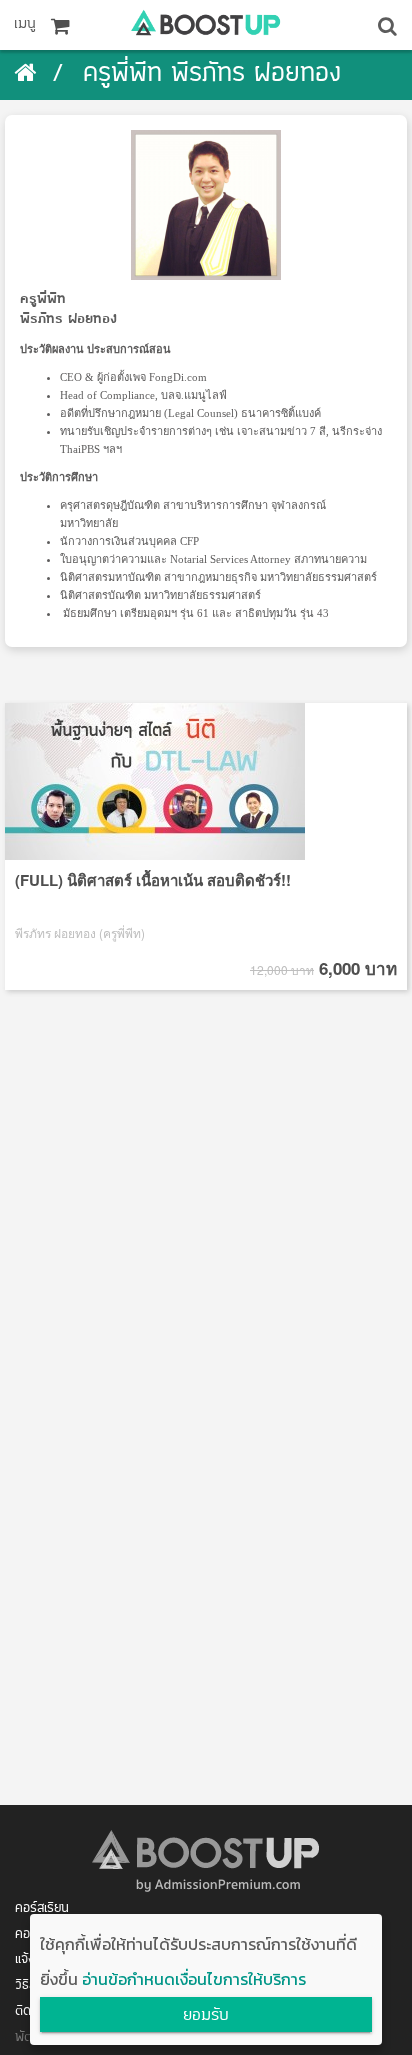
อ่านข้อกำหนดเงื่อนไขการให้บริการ (194, 1979)
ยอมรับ (206, 2016)
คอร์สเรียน (42, 1908)
